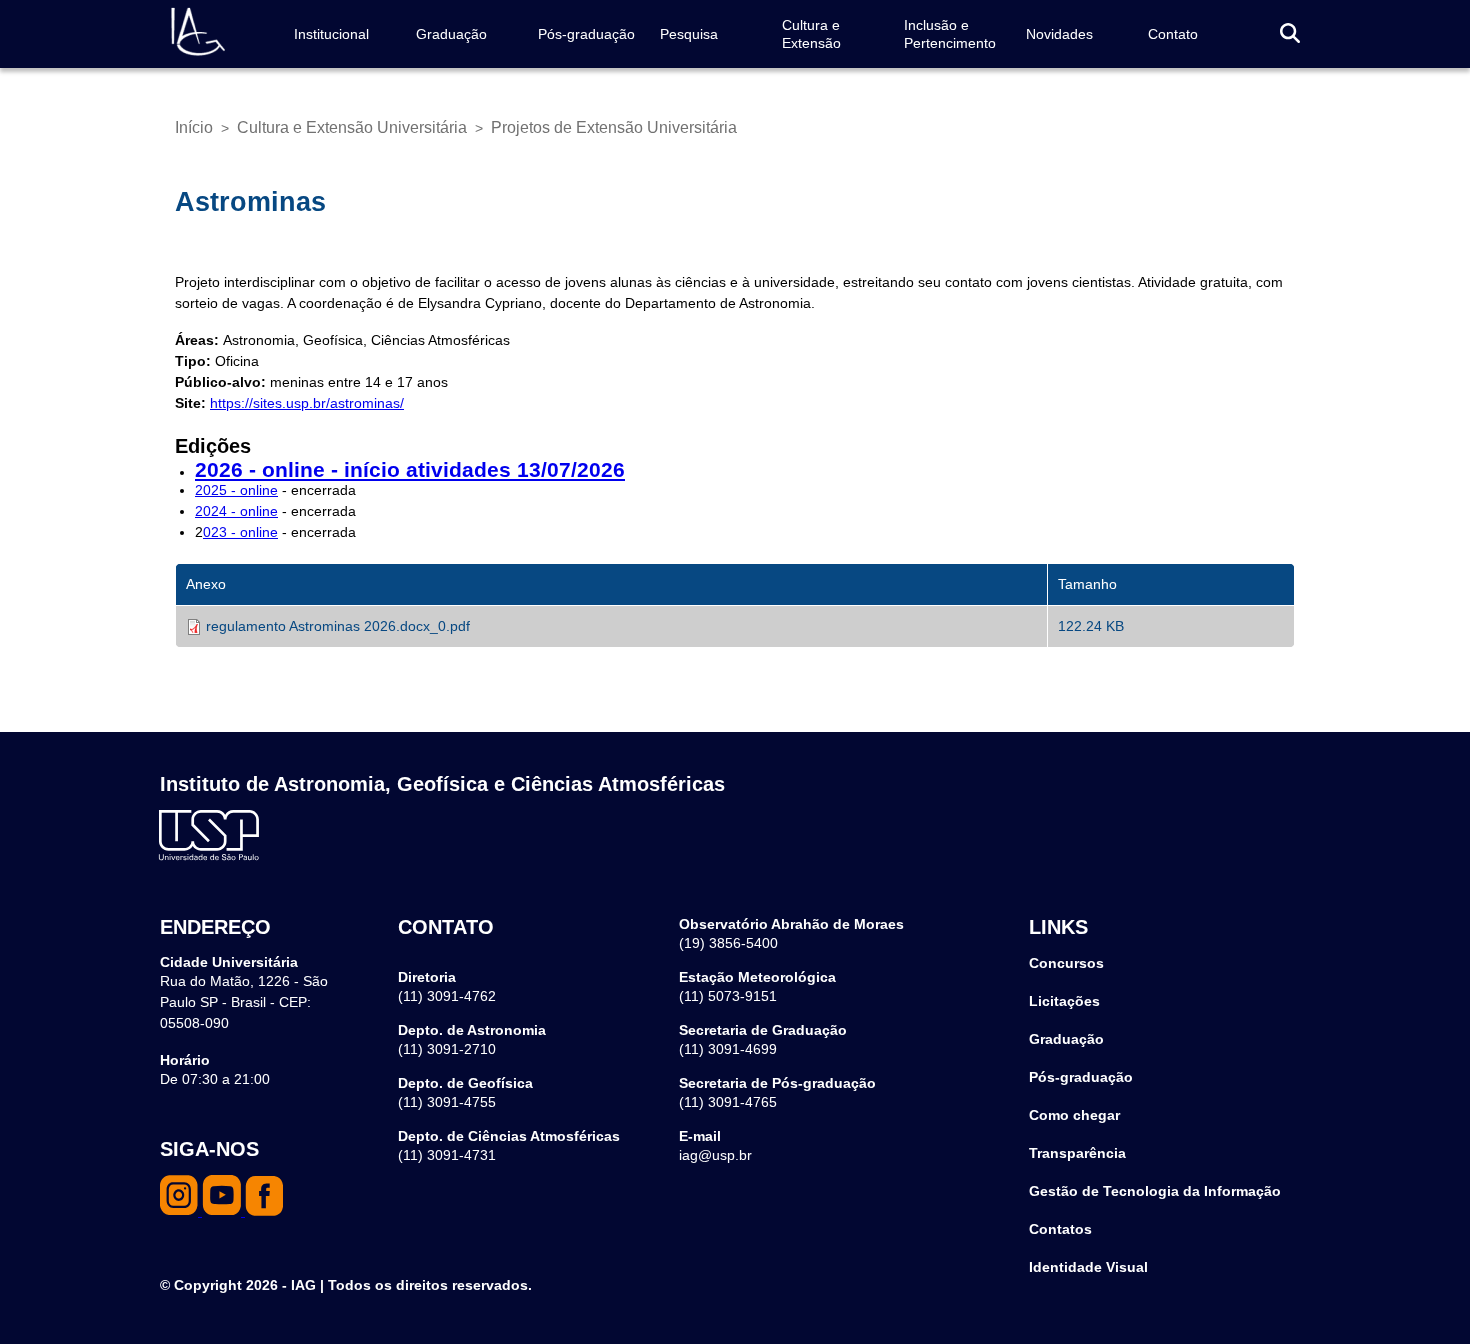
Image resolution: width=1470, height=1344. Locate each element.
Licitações (1064, 1001)
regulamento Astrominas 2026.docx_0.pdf (338, 626)
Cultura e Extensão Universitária (352, 127)
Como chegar (1074, 1115)
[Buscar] (1290, 34)
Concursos (1066, 963)
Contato (1173, 34)
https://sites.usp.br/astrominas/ (307, 403)
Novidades (1059, 34)
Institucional (331, 34)
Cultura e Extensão (811, 34)
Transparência (1077, 1153)
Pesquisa (689, 34)
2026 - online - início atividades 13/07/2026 (410, 469)
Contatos (1060, 1229)
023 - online (240, 532)
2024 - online (236, 511)
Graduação (451, 34)
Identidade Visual (1088, 1267)
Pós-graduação (586, 34)
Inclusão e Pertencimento (950, 34)
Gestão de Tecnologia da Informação (1155, 1191)
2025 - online (236, 490)
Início (194, 127)
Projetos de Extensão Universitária (614, 127)
